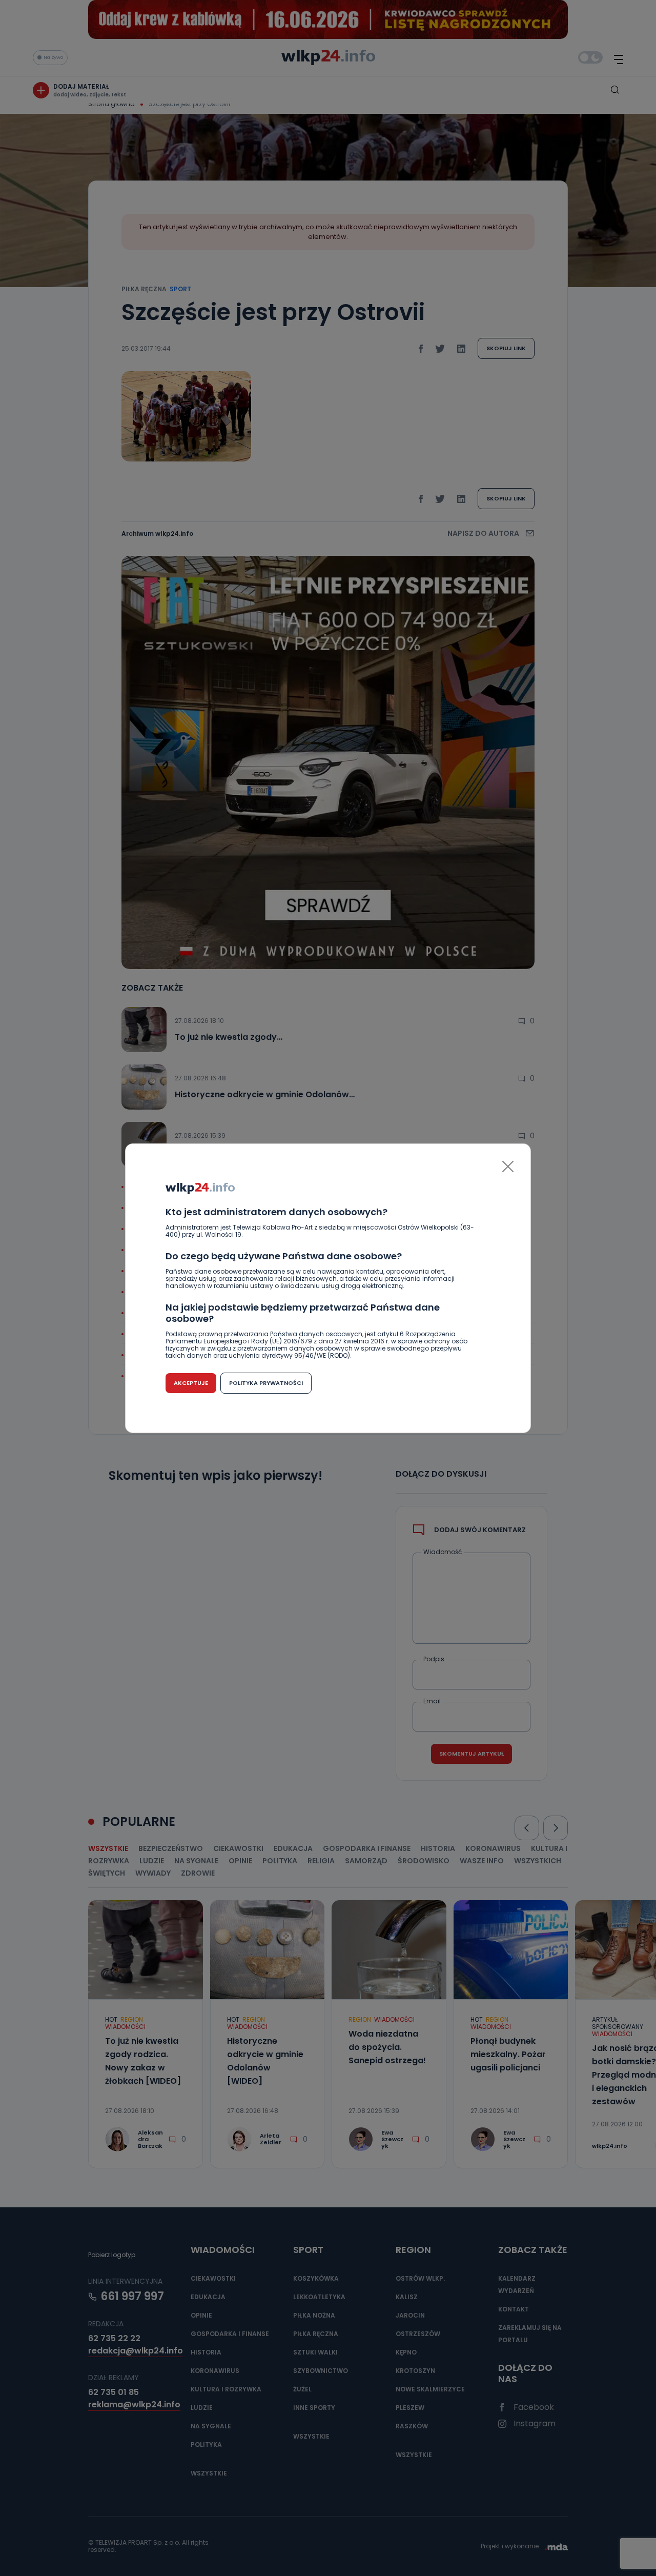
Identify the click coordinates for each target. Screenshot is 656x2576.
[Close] (508, 1166)
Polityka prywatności (266, 1383)
